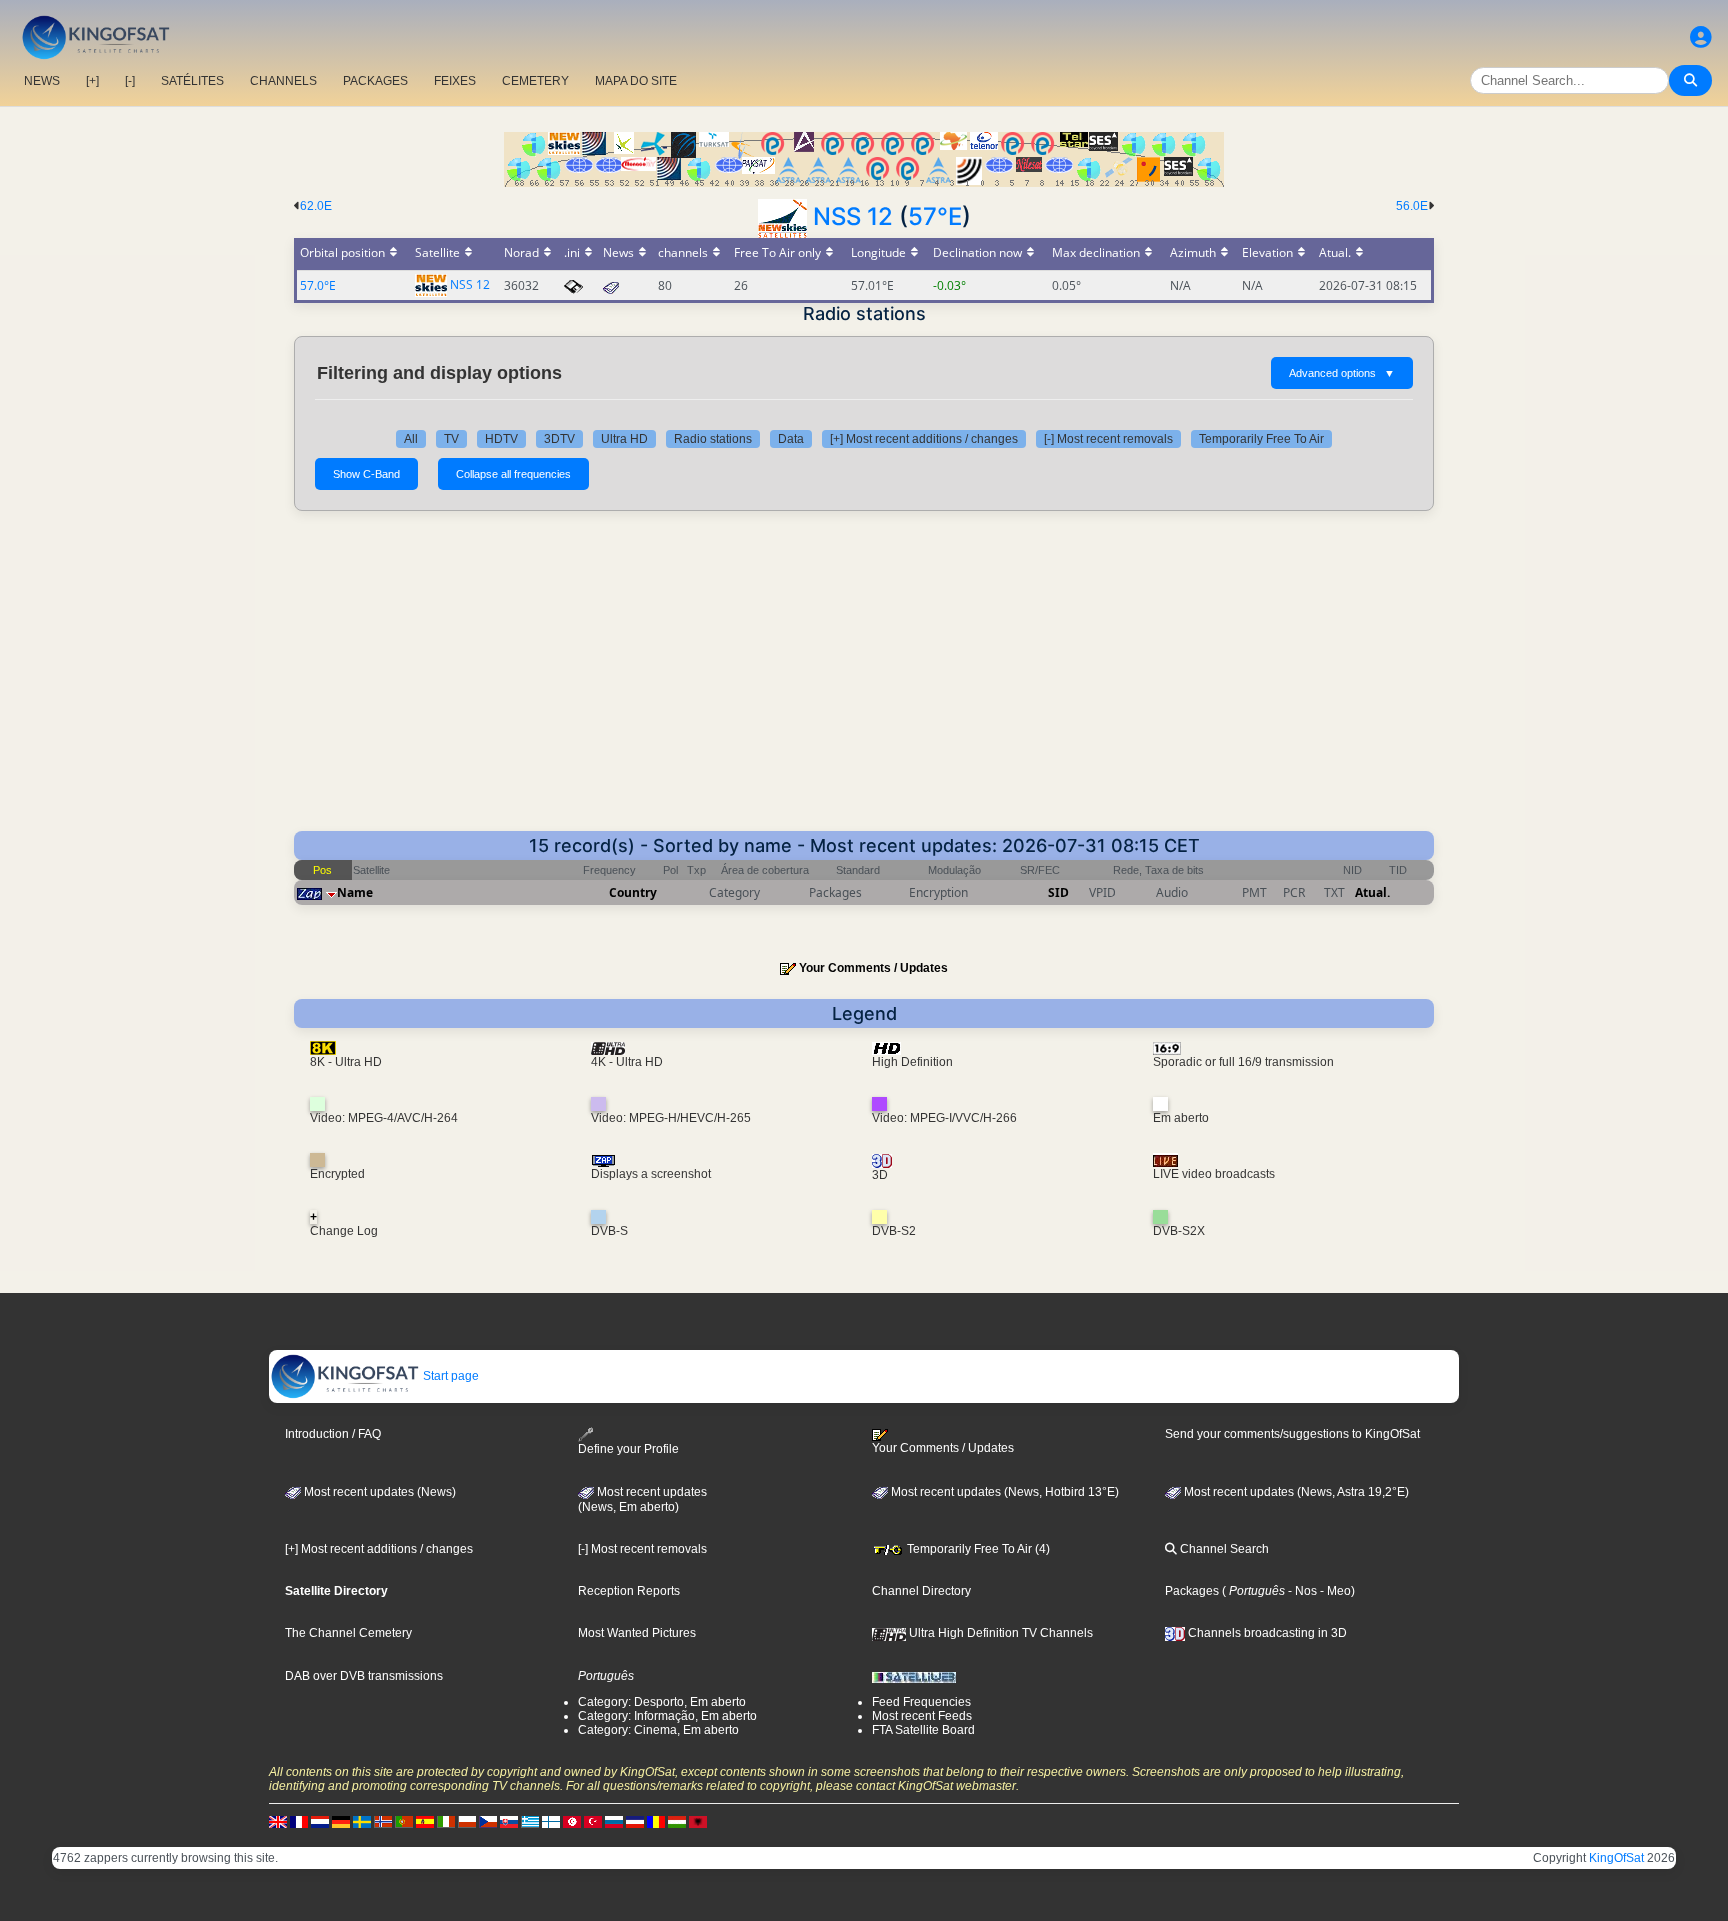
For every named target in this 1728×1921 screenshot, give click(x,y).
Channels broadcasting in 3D (1266, 1633)
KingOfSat (1616, 1858)
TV (451, 439)
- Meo (1334, 1591)
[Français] (299, 1821)
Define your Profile (628, 1449)
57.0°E (318, 285)
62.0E (316, 206)
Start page (449, 1376)
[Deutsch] (341, 1821)
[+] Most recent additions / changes (924, 439)
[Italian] (446, 1821)
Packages (1192, 1591)
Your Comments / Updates (873, 968)
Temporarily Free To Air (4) (977, 1549)
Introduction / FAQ (333, 1434)
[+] (92, 81)
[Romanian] (656, 1821)
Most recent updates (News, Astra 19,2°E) (1295, 1492)
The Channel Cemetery (348, 1633)
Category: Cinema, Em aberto (658, 1730)
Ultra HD (624, 439)
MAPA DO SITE (636, 81)
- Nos (1301, 1591)
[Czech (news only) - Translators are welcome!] (488, 1821)
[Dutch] (320, 1821)
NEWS (42, 81)
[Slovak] (509, 1821)
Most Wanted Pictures (637, 1633)
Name (355, 892)
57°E (935, 216)
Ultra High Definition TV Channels (999, 1633)
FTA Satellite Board (923, 1730)
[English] (278, 1821)
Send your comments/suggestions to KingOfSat (1292, 1434)
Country (633, 892)
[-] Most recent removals (1108, 439)
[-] (130, 81)
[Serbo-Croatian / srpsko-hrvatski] (635, 1821)
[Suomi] (551, 1821)
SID (1058, 892)
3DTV (559, 439)
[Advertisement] (864, 681)
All (411, 439)
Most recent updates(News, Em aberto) (642, 1500)
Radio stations (713, 439)
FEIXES (455, 81)
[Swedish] (362, 1821)
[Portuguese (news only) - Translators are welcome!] (404, 1821)
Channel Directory (921, 1591)
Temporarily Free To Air (1261, 439)
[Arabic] (572, 1821)
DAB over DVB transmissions (364, 1676)
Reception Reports (629, 1591)
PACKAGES (375, 81)
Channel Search (1223, 1549)
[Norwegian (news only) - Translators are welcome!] (383, 1821)
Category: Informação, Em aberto (667, 1716)
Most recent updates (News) (378, 1492)
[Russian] (614, 1821)
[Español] (425, 1821)
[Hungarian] (677, 1821)
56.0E (1412, 206)
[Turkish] (593, 1821)
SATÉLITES (192, 81)
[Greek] (530, 1821)
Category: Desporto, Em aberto (662, 1702)
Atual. (1372, 892)
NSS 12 (853, 216)
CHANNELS (283, 81)
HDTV (501, 439)
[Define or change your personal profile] (1701, 37)
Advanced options (1342, 373)
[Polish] (467, 1821)
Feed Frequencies (921, 1702)
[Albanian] (698, 1821)
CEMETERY (535, 81)
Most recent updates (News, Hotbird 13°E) (1003, 1492)
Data (791, 439)
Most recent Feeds (922, 1716)
